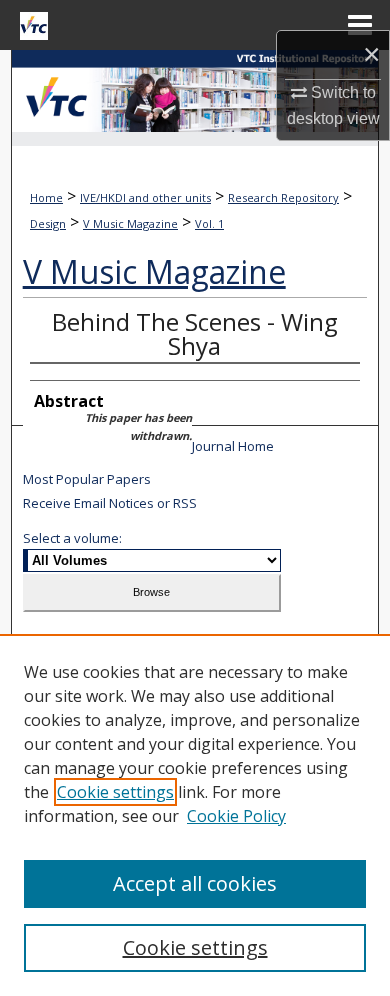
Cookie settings (115, 792)
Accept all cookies (195, 883)
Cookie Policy (236, 816)
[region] (195, 815)
